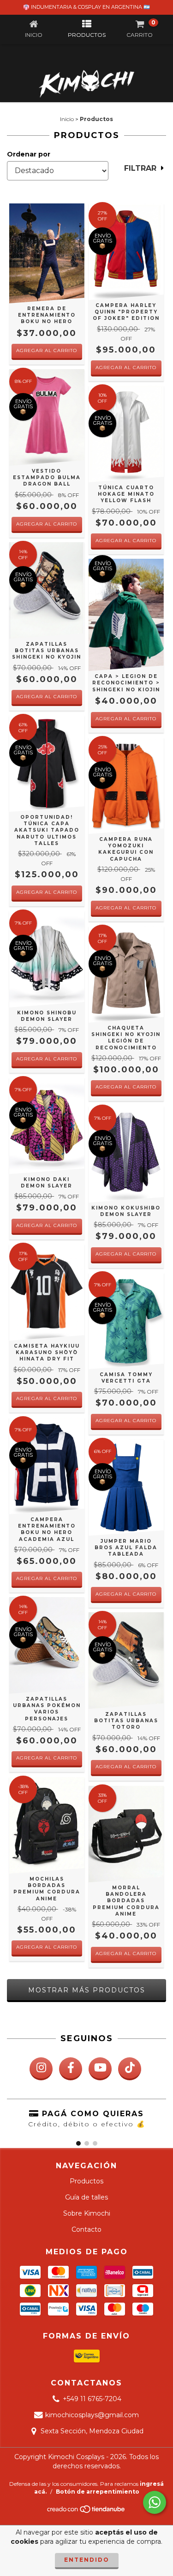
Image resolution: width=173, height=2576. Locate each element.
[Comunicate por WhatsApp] (155, 2502)
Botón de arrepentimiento (98, 2492)
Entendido (87, 2560)
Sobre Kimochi (87, 2213)
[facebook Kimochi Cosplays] (71, 2069)
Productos (86, 2181)
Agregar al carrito (47, 350)
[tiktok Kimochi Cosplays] (130, 2069)
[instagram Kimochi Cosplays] (41, 2069)
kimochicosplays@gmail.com (92, 2415)
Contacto (86, 2229)
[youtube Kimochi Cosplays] (100, 2069)
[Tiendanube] (86, 2512)
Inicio (67, 119)
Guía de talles (86, 2197)
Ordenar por (29, 154)
